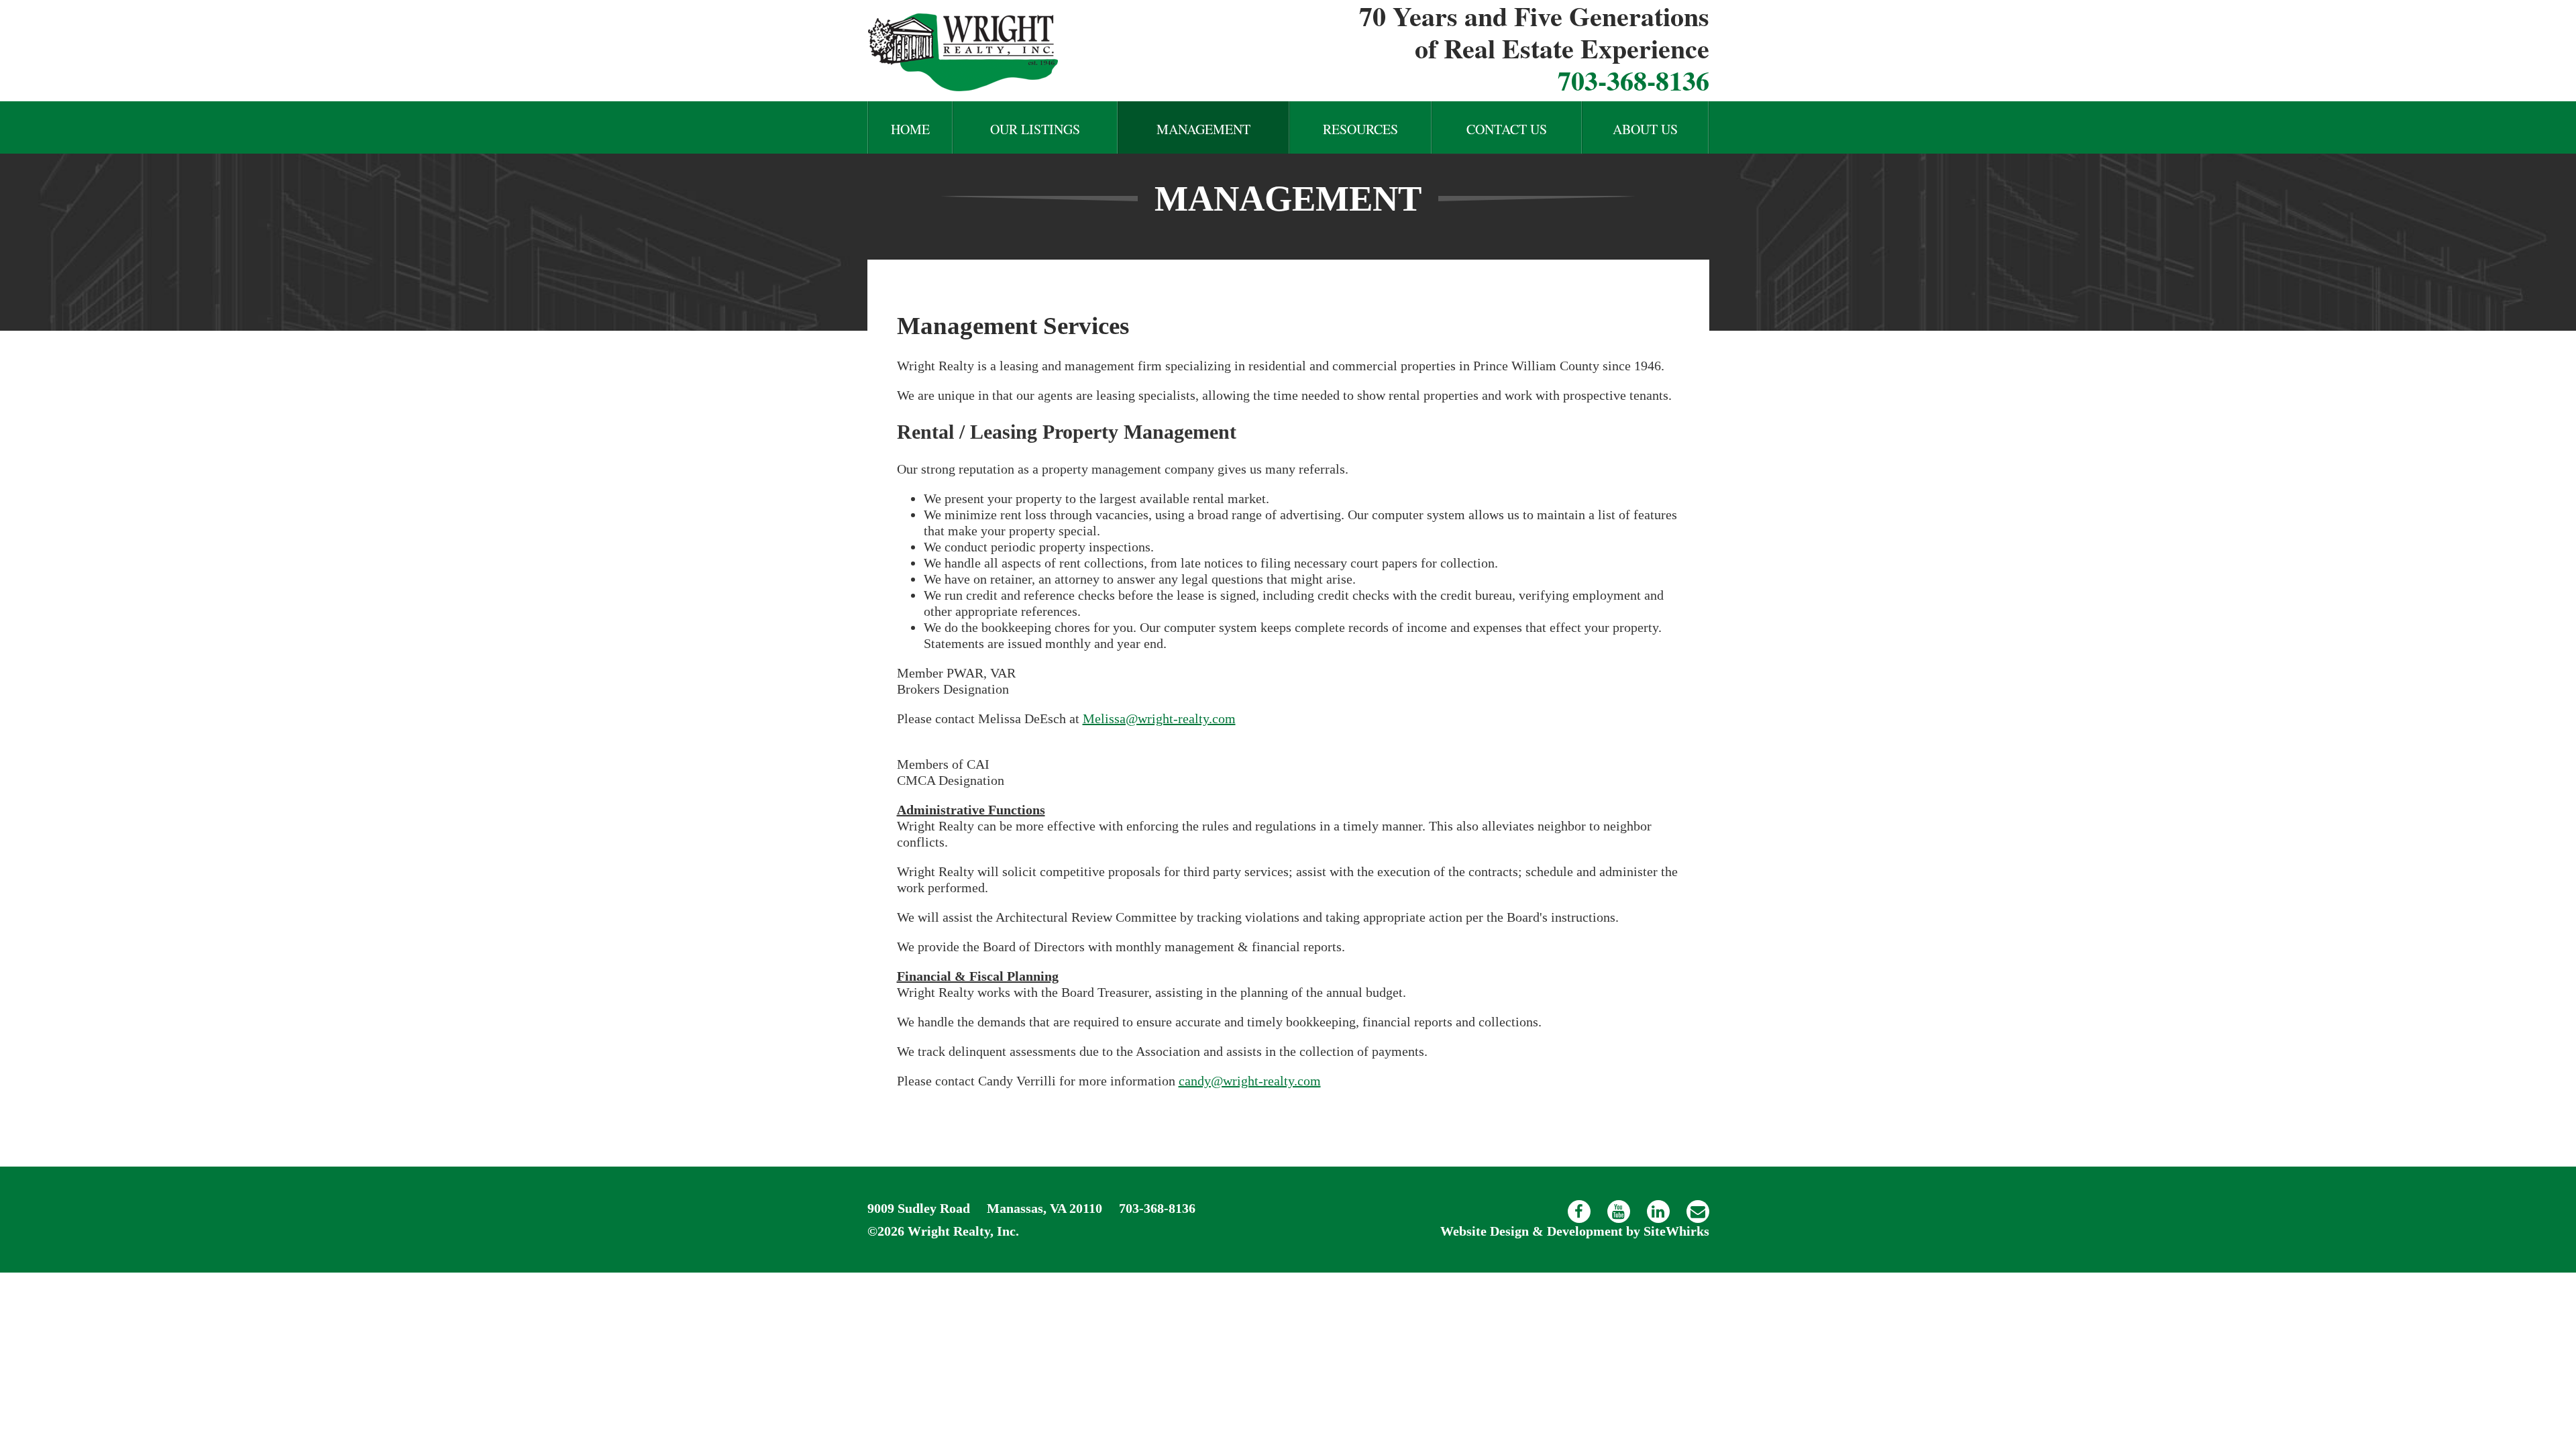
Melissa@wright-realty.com (1159, 718)
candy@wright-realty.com (1250, 1081)
